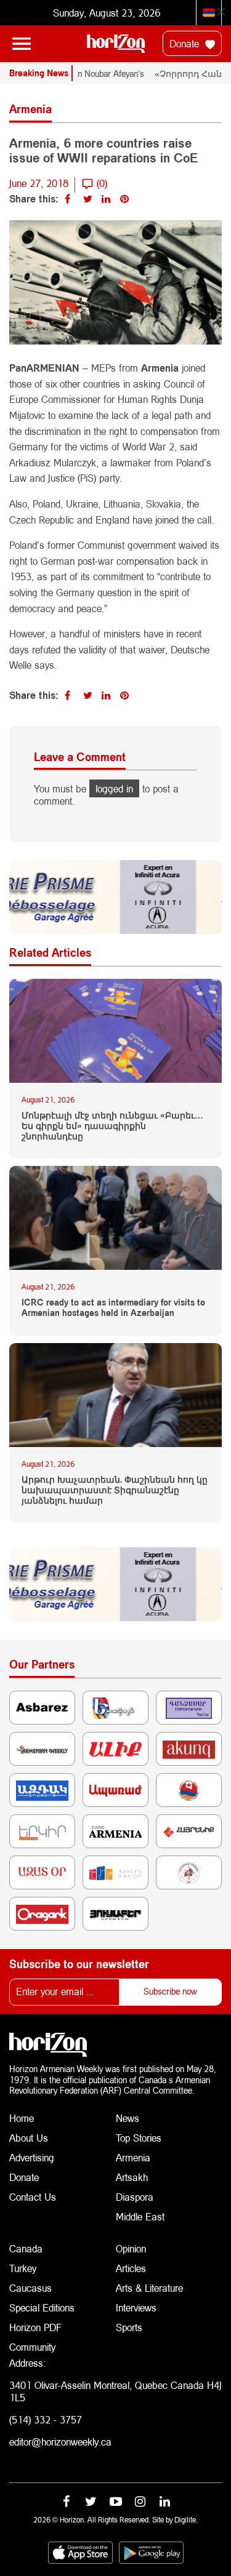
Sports (129, 2327)
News (128, 2118)
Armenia (133, 2157)
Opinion (131, 2248)
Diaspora (135, 2197)
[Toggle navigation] (22, 44)
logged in (114, 788)
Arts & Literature (149, 2288)
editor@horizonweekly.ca (60, 2442)
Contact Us (33, 2197)
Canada (26, 2248)
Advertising (32, 2157)
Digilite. (186, 2520)
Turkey (23, 2268)
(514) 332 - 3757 (46, 2419)
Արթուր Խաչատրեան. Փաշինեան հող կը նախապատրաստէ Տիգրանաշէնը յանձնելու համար (115, 1490)
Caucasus (30, 2288)
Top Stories (139, 2138)
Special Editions (42, 2307)
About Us (29, 2138)
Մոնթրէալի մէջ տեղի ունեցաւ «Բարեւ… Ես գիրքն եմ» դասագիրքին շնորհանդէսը (112, 1126)
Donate (186, 43)
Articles (131, 2268)
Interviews (136, 2307)
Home (22, 2118)
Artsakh (132, 2177)
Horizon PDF (35, 2327)
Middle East (140, 2216)
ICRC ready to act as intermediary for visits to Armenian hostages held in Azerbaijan (113, 1308)
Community (32, 2347)
